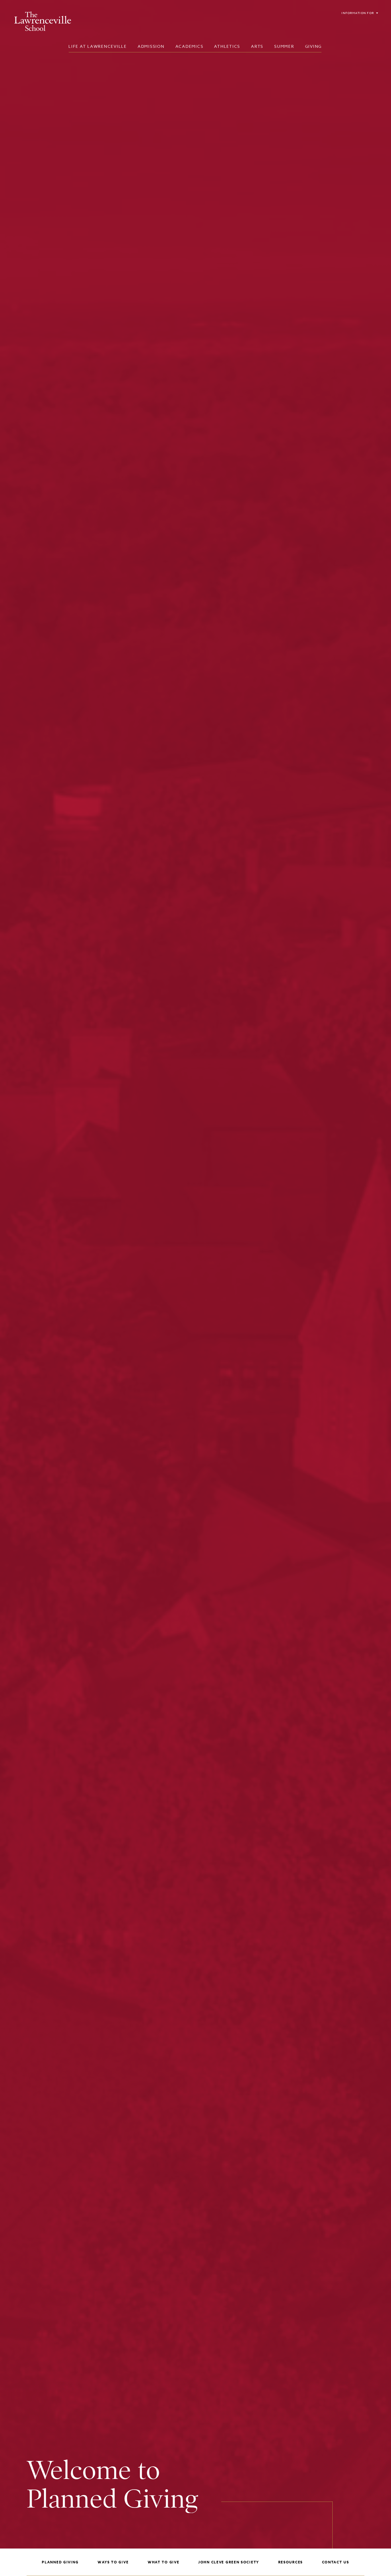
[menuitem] (98, 46)
